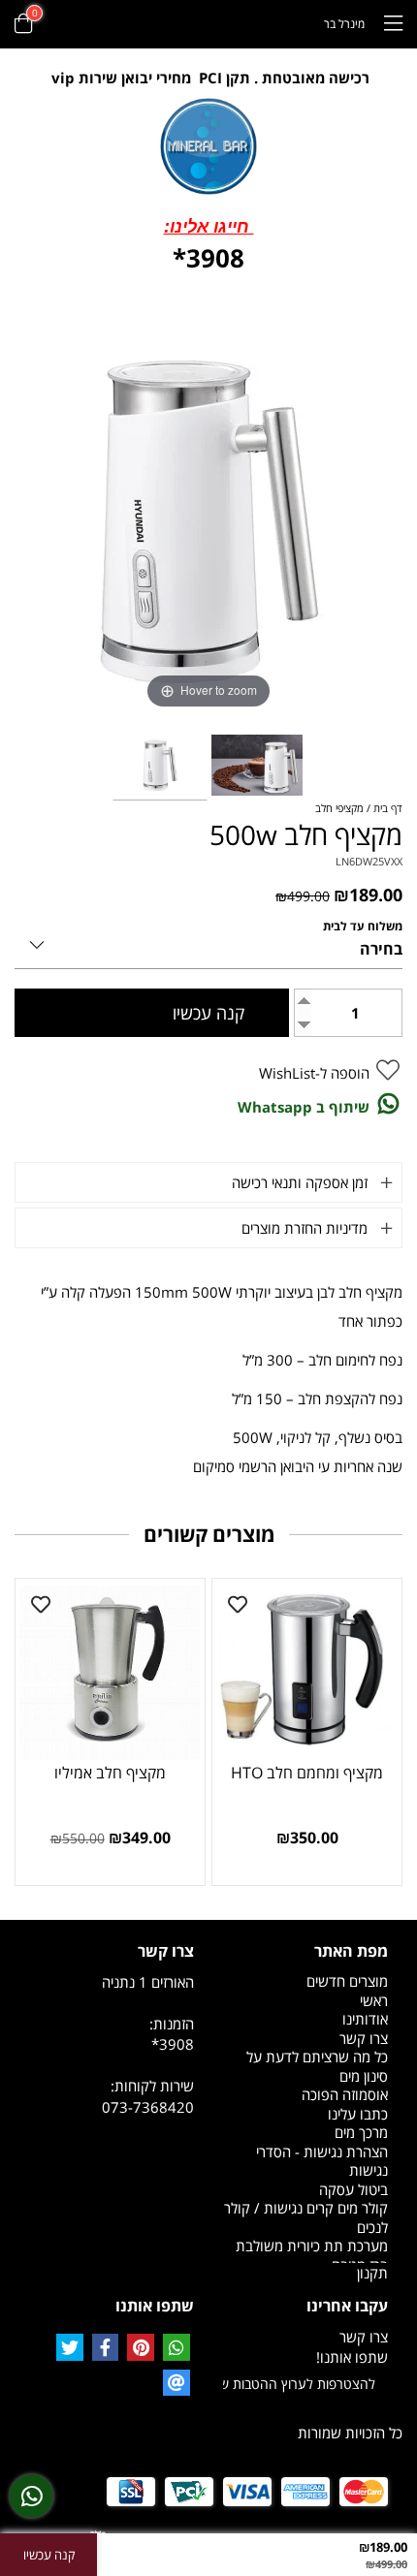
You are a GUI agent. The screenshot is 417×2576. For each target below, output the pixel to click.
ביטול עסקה (353, 2189)
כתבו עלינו (358, 2114)
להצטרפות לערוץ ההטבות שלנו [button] (299, 2384)
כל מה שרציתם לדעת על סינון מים (317, 2066)
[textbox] (208, 78)
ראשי (374, 2000)
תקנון (372, 2273)
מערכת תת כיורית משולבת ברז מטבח (312, 2255)
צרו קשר (364, 2038)
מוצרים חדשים (347, 1981)
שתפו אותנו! (352, 2357)
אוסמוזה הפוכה (345, 2094)
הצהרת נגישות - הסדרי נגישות (322, 2161)
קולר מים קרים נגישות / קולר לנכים (306, 2217)
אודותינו (365, 2019)
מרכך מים (361, 2132)
